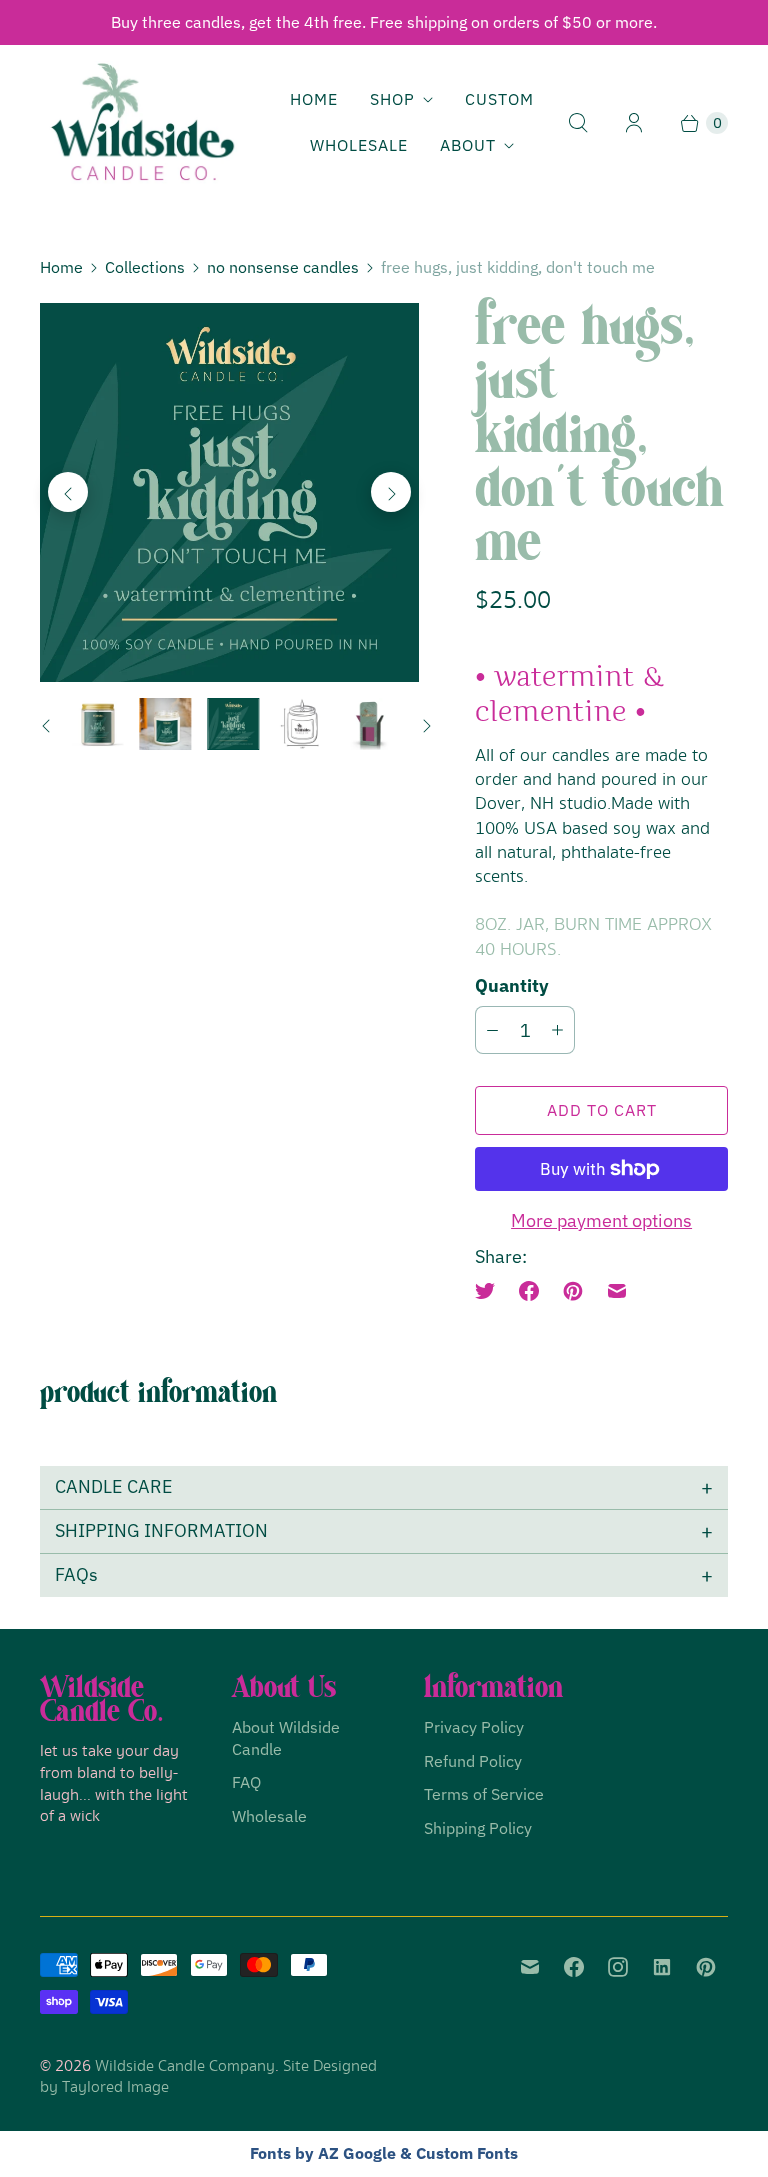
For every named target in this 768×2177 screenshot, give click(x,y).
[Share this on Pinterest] (573, 1291)
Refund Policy (473, 1761)
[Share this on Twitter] (491, 1291)
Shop (392, 99)
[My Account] (634, 123)
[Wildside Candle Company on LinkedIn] (662, 1967)
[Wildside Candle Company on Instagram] (618, 1967)
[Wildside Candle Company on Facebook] (574, 1967)
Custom (499, 99)
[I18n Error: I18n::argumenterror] (98, 724)
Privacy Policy (474, 1727)
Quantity (512, 985)
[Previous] (68, 492)
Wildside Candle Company (185, 2066)
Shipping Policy (478, 1828)
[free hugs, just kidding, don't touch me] (229, 492)
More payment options (601, 1220)
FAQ (246, 1782)
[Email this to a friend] (617, 1291)
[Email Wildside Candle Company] (530, 1967)
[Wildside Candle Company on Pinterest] (706, 1967)
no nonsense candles (283, 267)
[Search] (578, 123)
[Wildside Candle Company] (142, 122)
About (468, 145)
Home (314, 99)
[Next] (391, 492)
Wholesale (359, 145)
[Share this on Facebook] (529, 1291)
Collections (145, 267)
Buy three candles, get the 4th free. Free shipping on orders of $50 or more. (384, 22)
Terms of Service (484, 1794)
